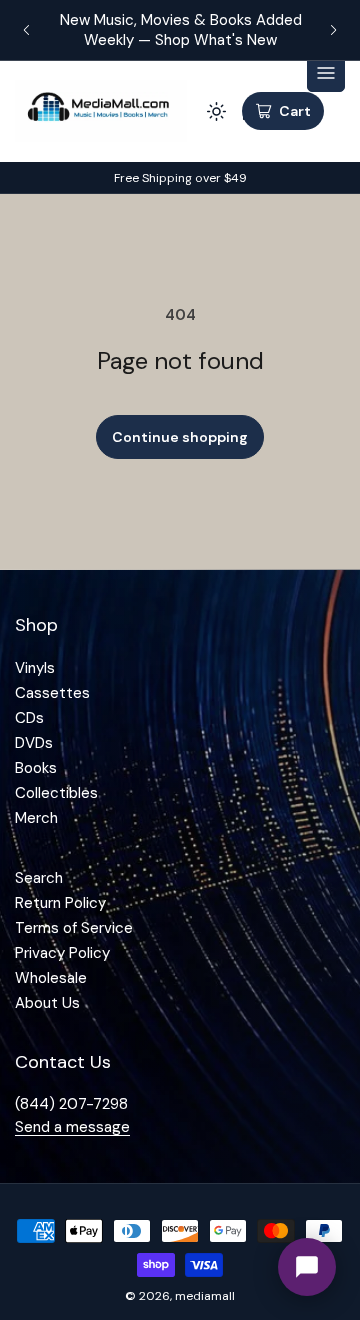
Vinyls (35, 668)
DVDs (34, 743)
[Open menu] (326, 73)
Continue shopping (180, 437)
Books (36, 768)
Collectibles (56, 793)
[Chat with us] (307, 1267)
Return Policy (60, 903)
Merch (36, 818)
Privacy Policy (62, 953)
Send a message (72, 1127)
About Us (47, 1003)
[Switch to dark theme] (216, 111)
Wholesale (51, 978)
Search (39, 878)
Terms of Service (74, 928)
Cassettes (52, 693)
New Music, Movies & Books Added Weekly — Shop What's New (180, 30)
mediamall (205, 1296)
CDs (29, 718)
